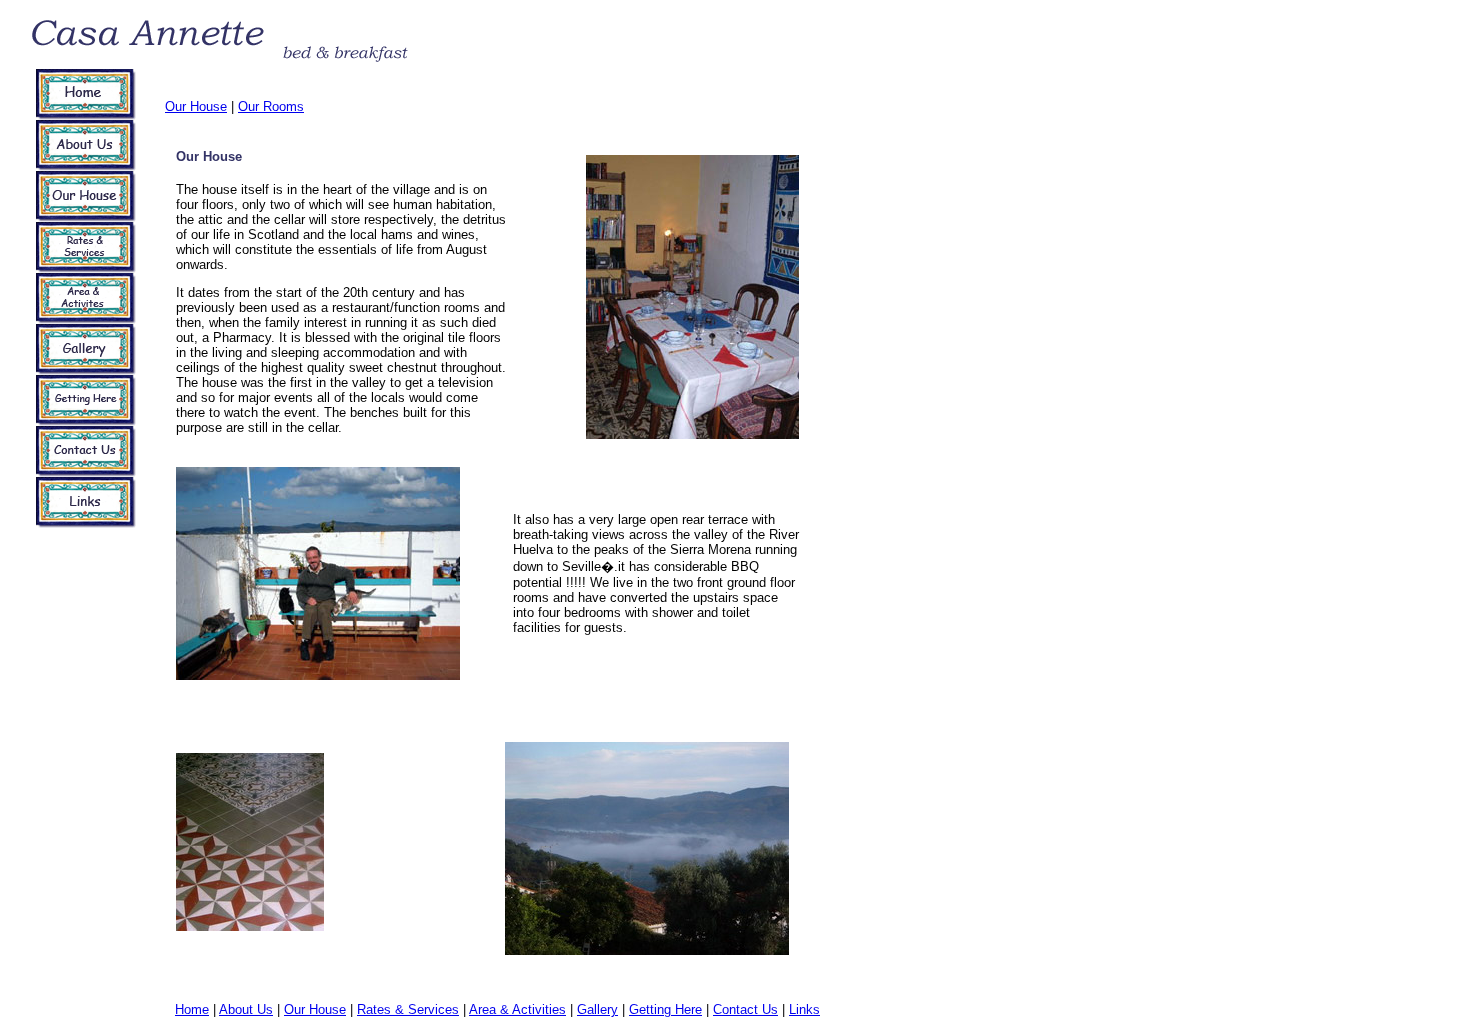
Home (192, 1009)
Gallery (597, 1009)
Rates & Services (408, 1009)
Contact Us (745, 1009)
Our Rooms (271, 106)
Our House (196, 106)
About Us (246, 1009)
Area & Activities (517, 1009)
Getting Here (665, 1009)
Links (804, 1009)
